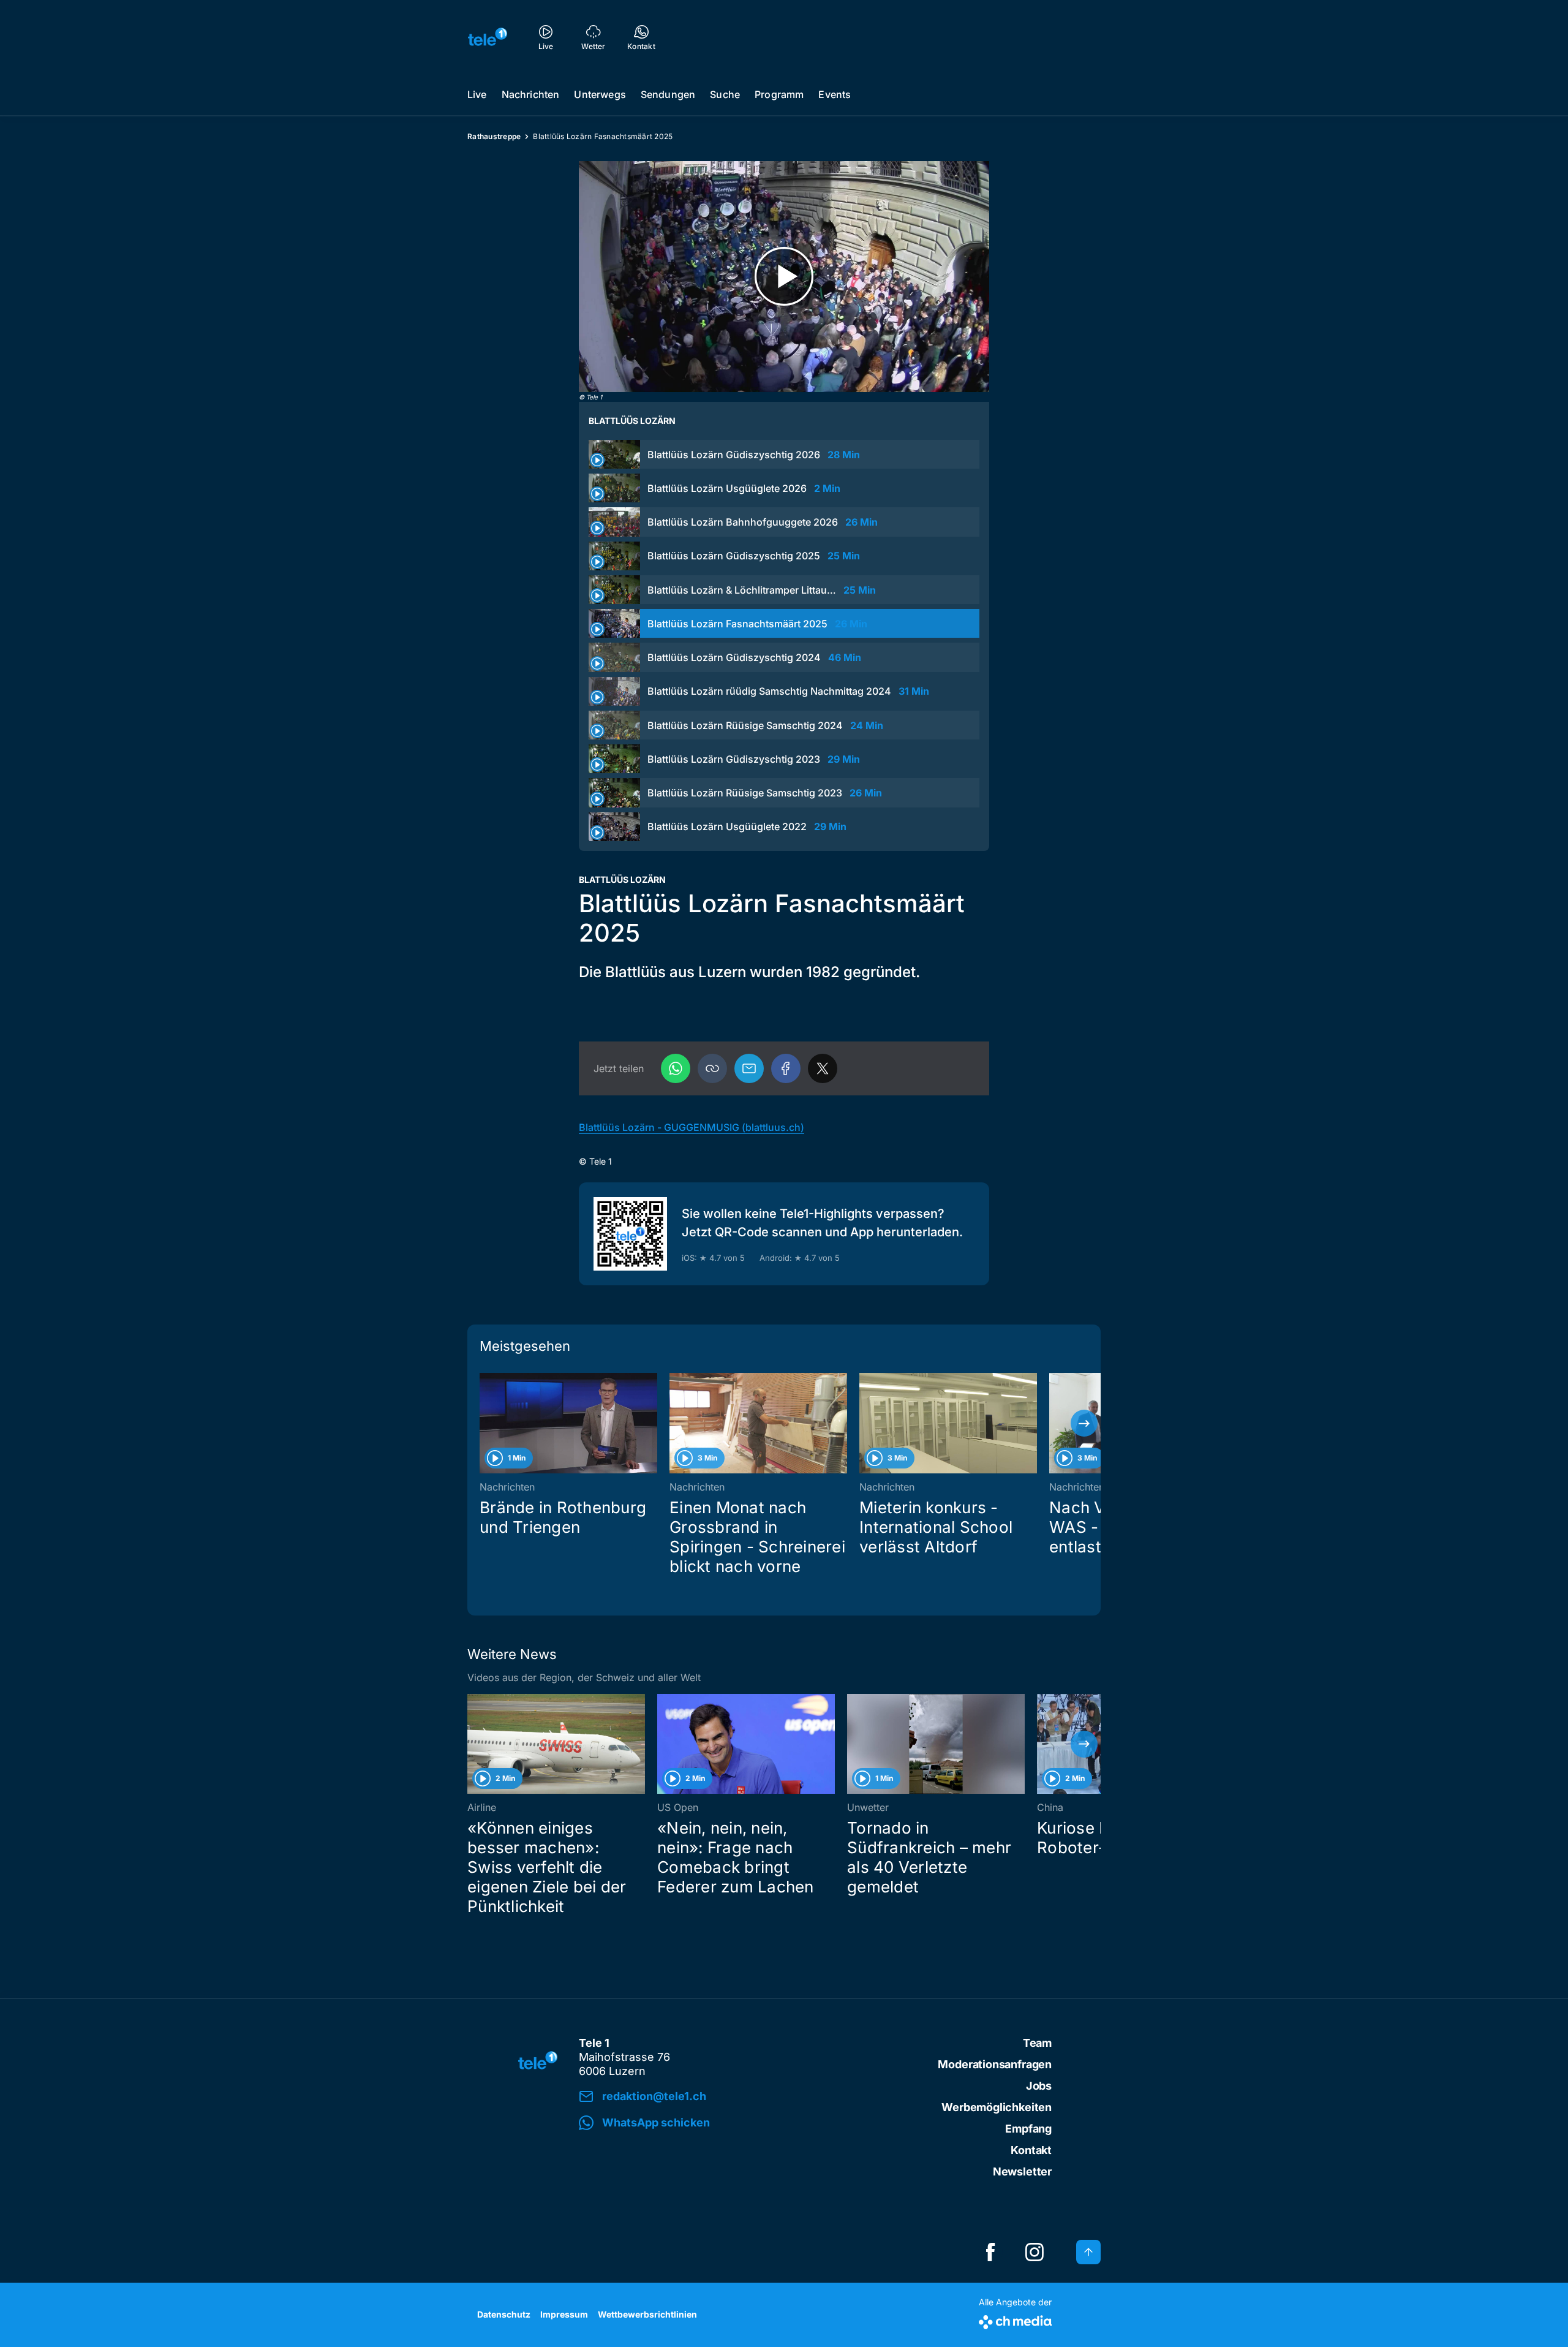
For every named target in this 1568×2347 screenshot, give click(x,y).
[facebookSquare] (990, 2252)
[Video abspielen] (784, 277)
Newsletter (1022, 2171)
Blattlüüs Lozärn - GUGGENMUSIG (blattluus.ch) (692, 1127)
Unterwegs (600, 94)
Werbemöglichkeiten (997, 2107)
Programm (779, 94)
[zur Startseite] (488, 37)
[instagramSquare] (1035, 2252)
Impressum (564, 2314)
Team (1037, 2043)
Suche (725, 94)
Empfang (1028, 2129)
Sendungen (668, 94)
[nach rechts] (1084, 1423)
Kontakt (1031, 2150)
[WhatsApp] (676, 1068)
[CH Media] (1015, 2320)
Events (835, 94)
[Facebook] (786, 1068)
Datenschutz (504, 2314)
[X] (823, 1068)
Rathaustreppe (494, 136)
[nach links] (484, 1423)
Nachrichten (531, 94)
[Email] (749, 1068)
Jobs (1039, 2086)
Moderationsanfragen (995, 2064)
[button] (712, 1068)
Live (477, 94)
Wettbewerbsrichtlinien (647, 2314)
